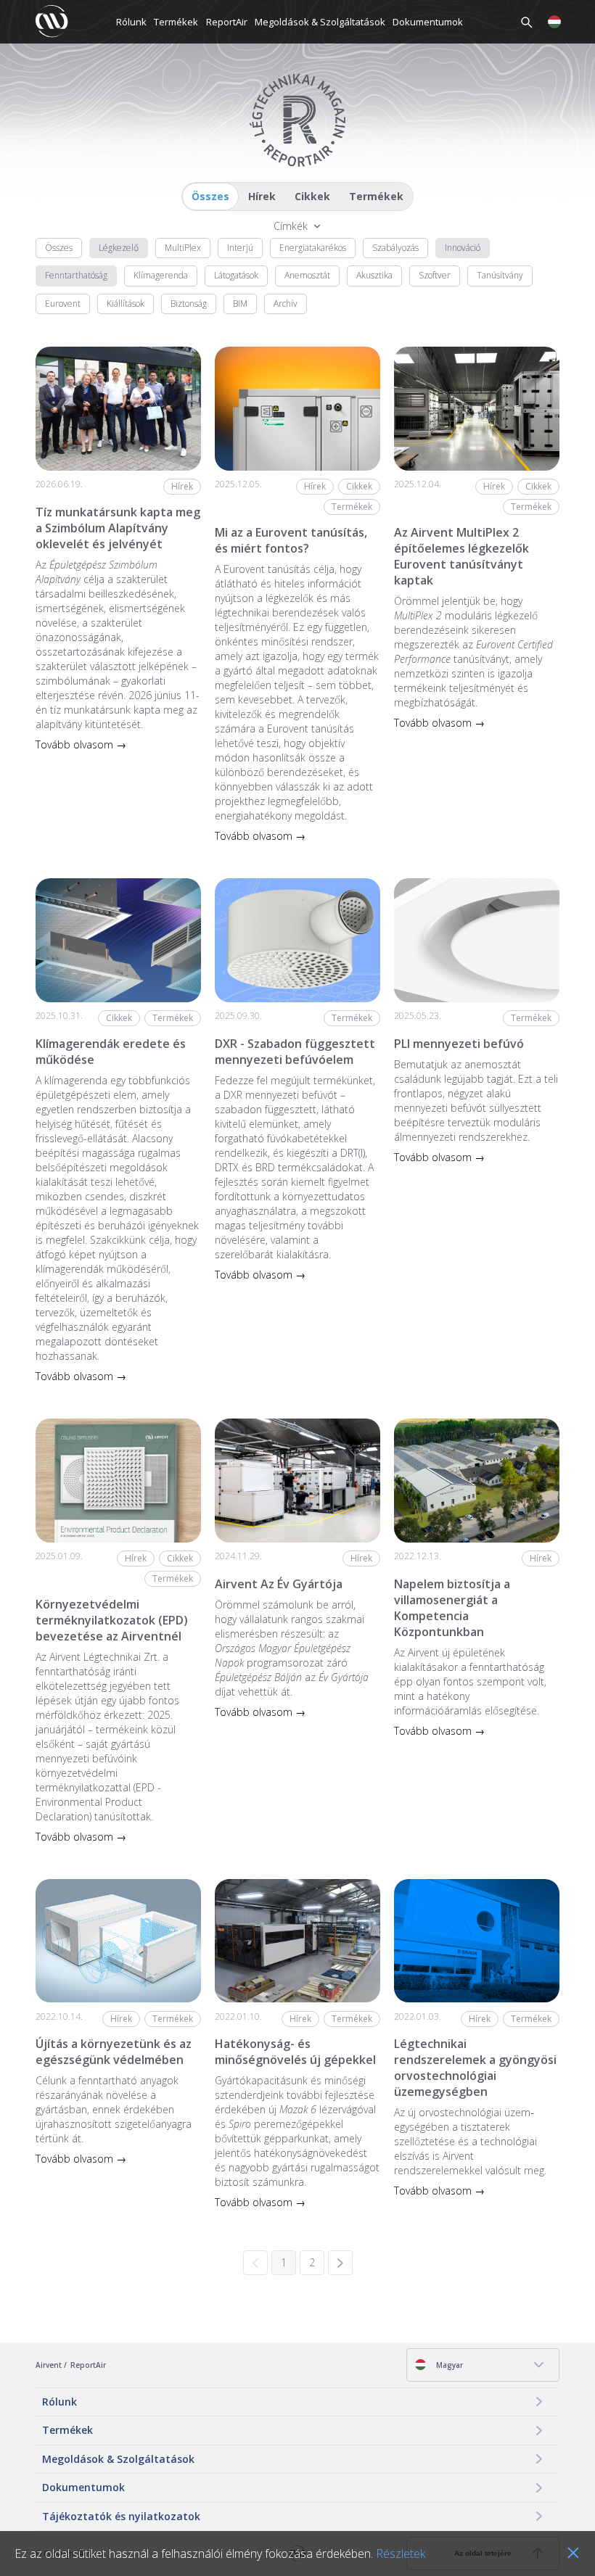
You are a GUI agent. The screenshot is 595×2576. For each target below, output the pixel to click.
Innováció (463, 248)
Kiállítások (126, 304)
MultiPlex (183, 248)
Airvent (49, 2365)
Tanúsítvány (500, 275)
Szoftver (435, 275)
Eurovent (63, 304)
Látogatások (236, 275)
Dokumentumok (428, 22)
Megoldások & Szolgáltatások (320, 22)
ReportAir (227, 22)
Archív (286, 304)
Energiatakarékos (313, 248)
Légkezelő (119, 248)
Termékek (176, 22)
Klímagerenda (161, 275)
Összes (210, 196)
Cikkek (312, 196)
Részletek (401, 2554)
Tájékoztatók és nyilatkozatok (121, 2516)
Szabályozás (395, 248)
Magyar (448, 2365)
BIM (240, 304)
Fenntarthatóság (76, 275)
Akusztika (374, 275)
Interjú (240, 248)
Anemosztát (307, 275)
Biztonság (189, 304)
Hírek (262, 196)
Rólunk (131, 22)
